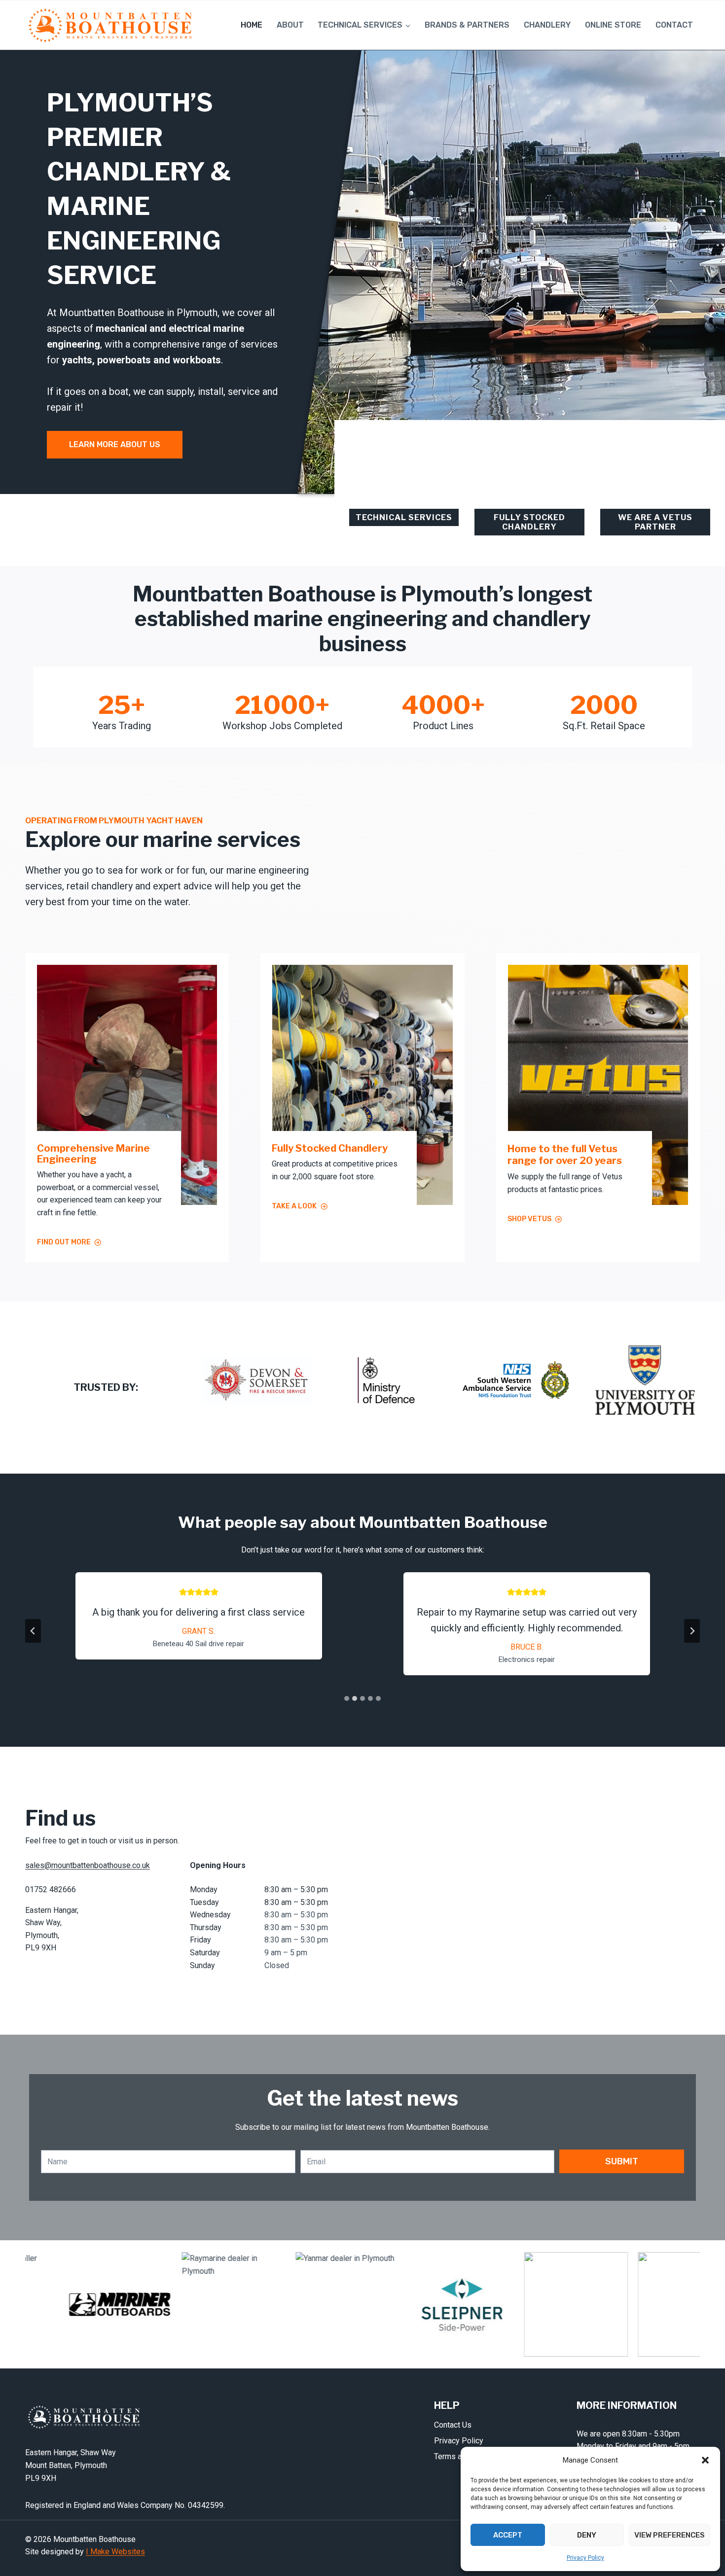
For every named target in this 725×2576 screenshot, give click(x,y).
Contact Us (453, 2425)
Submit (622, 2161)
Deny (587, 2535)
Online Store (613, 25)
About (290, 25)
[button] (705, 2460)
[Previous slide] (33, 1631)
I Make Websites (115, 2552)
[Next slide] (692, 1631)
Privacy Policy (585, 2558)
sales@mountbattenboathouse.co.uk (88, 1865)
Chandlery (547, 25)
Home (252, 25)
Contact (674, 25)
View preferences (670, 2535)
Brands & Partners (467, 25)
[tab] (347, 1698)
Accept (508, 2535)
